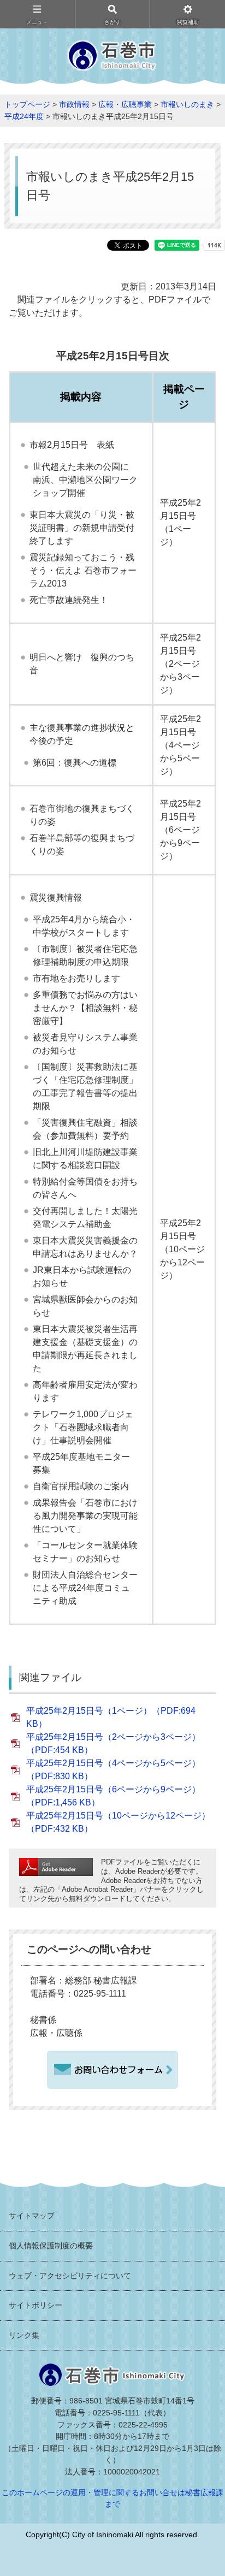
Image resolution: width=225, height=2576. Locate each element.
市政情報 (74, 104)
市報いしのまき (187, 104)
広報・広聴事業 (125, 104)
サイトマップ (32, 2216)
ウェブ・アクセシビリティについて (70, 2276)
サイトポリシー (35, 2305)
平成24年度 (24, 116)
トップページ (27, 104)
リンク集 (24, 2335)
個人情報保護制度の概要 (51, 2246)
